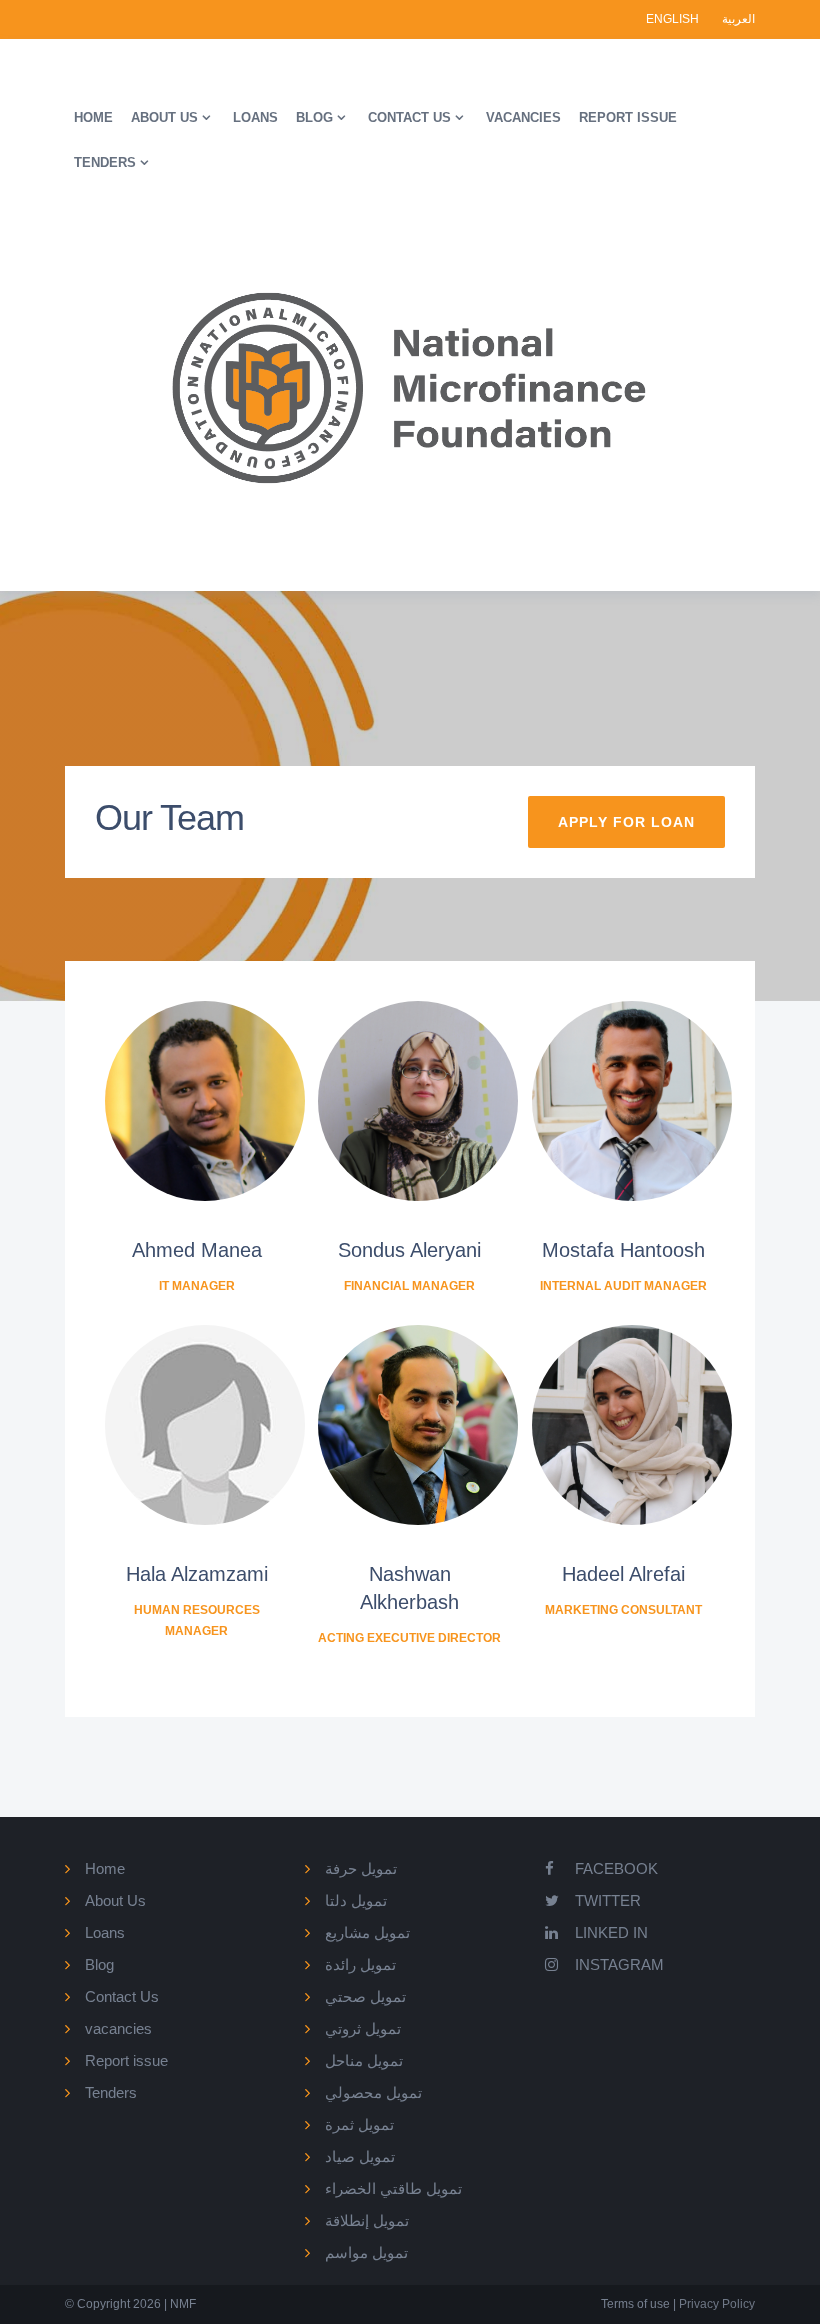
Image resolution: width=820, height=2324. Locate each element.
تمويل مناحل (364, 2060)
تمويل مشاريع (367, 1932)
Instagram (619, 1964)
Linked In (611, 1932)
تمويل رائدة (360, 1964)
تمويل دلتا (356, 1900)
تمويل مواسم (366, 2252)
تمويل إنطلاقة (367, 2220)
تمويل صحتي (365, 1996)
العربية (738, 19)
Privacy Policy (715, 2304)
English (674, 19)
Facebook (616, 1868)
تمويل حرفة (361, 1868)
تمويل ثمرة (359, 2124)
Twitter (608, 1900)
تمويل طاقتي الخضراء (393, 2188)
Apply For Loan (626, 822)
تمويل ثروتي (363, 2028)
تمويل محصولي (373, 2092)
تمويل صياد (360, 2156)
